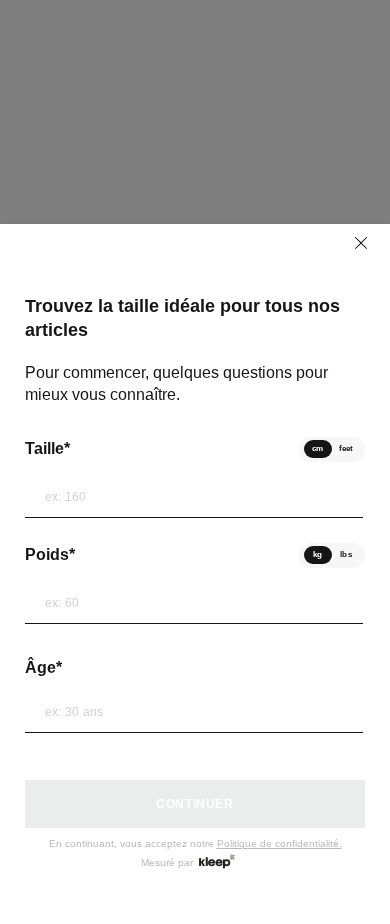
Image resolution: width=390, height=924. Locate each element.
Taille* (47, 448)
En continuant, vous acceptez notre (195, 843)
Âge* (43, 667)
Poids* (50, 554)
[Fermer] (361, 243)
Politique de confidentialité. (279, 843)
